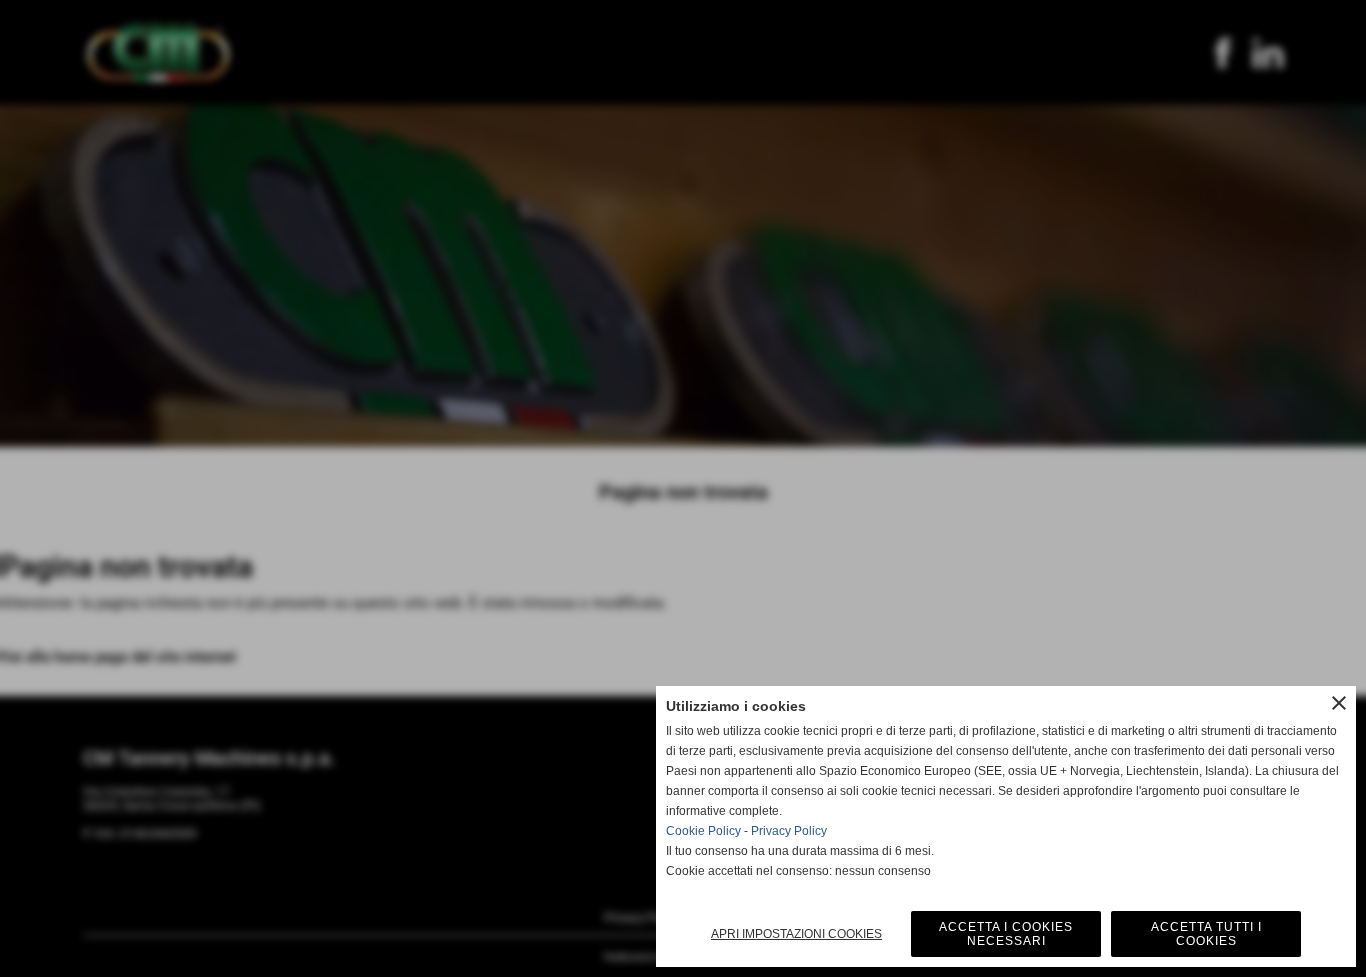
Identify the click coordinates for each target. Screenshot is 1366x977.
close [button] (1339, 703)
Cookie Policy (703, 831)
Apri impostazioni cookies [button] (796, 934)
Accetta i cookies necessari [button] (1006, 934)
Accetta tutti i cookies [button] (1206, 934)
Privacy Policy (789, 831)
